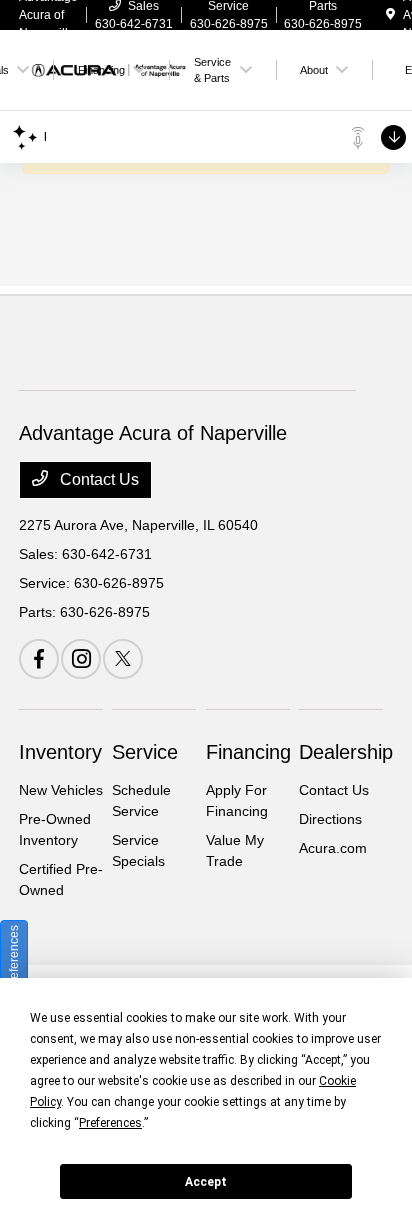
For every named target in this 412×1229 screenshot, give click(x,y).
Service (145, 752)
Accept (206, 1182)
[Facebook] (39, 659)
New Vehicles (61, 790)
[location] (390, 15)
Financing (248, 752)
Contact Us (97, 479)
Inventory (60, 752)
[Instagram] (81, 659)
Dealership (346, 752)
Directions (330, 819)
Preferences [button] (110, 1123)
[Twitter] (123, 659)
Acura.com (333, 848)
